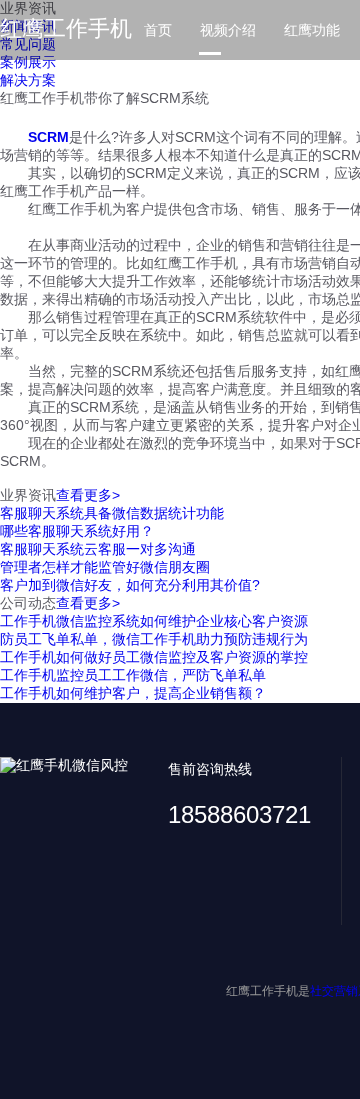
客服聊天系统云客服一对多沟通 (98, 549)
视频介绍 (228, 30)
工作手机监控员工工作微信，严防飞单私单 (133, 675)
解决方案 (28, 80)
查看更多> (88, 495)
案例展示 (28, 62)
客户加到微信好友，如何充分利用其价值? (130, 585)
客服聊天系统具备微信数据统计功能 (112, 513)
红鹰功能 (312, 30)
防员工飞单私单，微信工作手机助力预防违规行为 (154, 639)
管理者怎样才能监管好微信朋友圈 (105, 567)
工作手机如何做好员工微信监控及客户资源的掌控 (154, 657)
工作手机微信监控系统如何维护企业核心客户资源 (154, 621)
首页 (158, 30)
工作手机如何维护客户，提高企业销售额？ (133, 693)
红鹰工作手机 (66, 28)
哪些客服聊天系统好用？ (77, 531)
